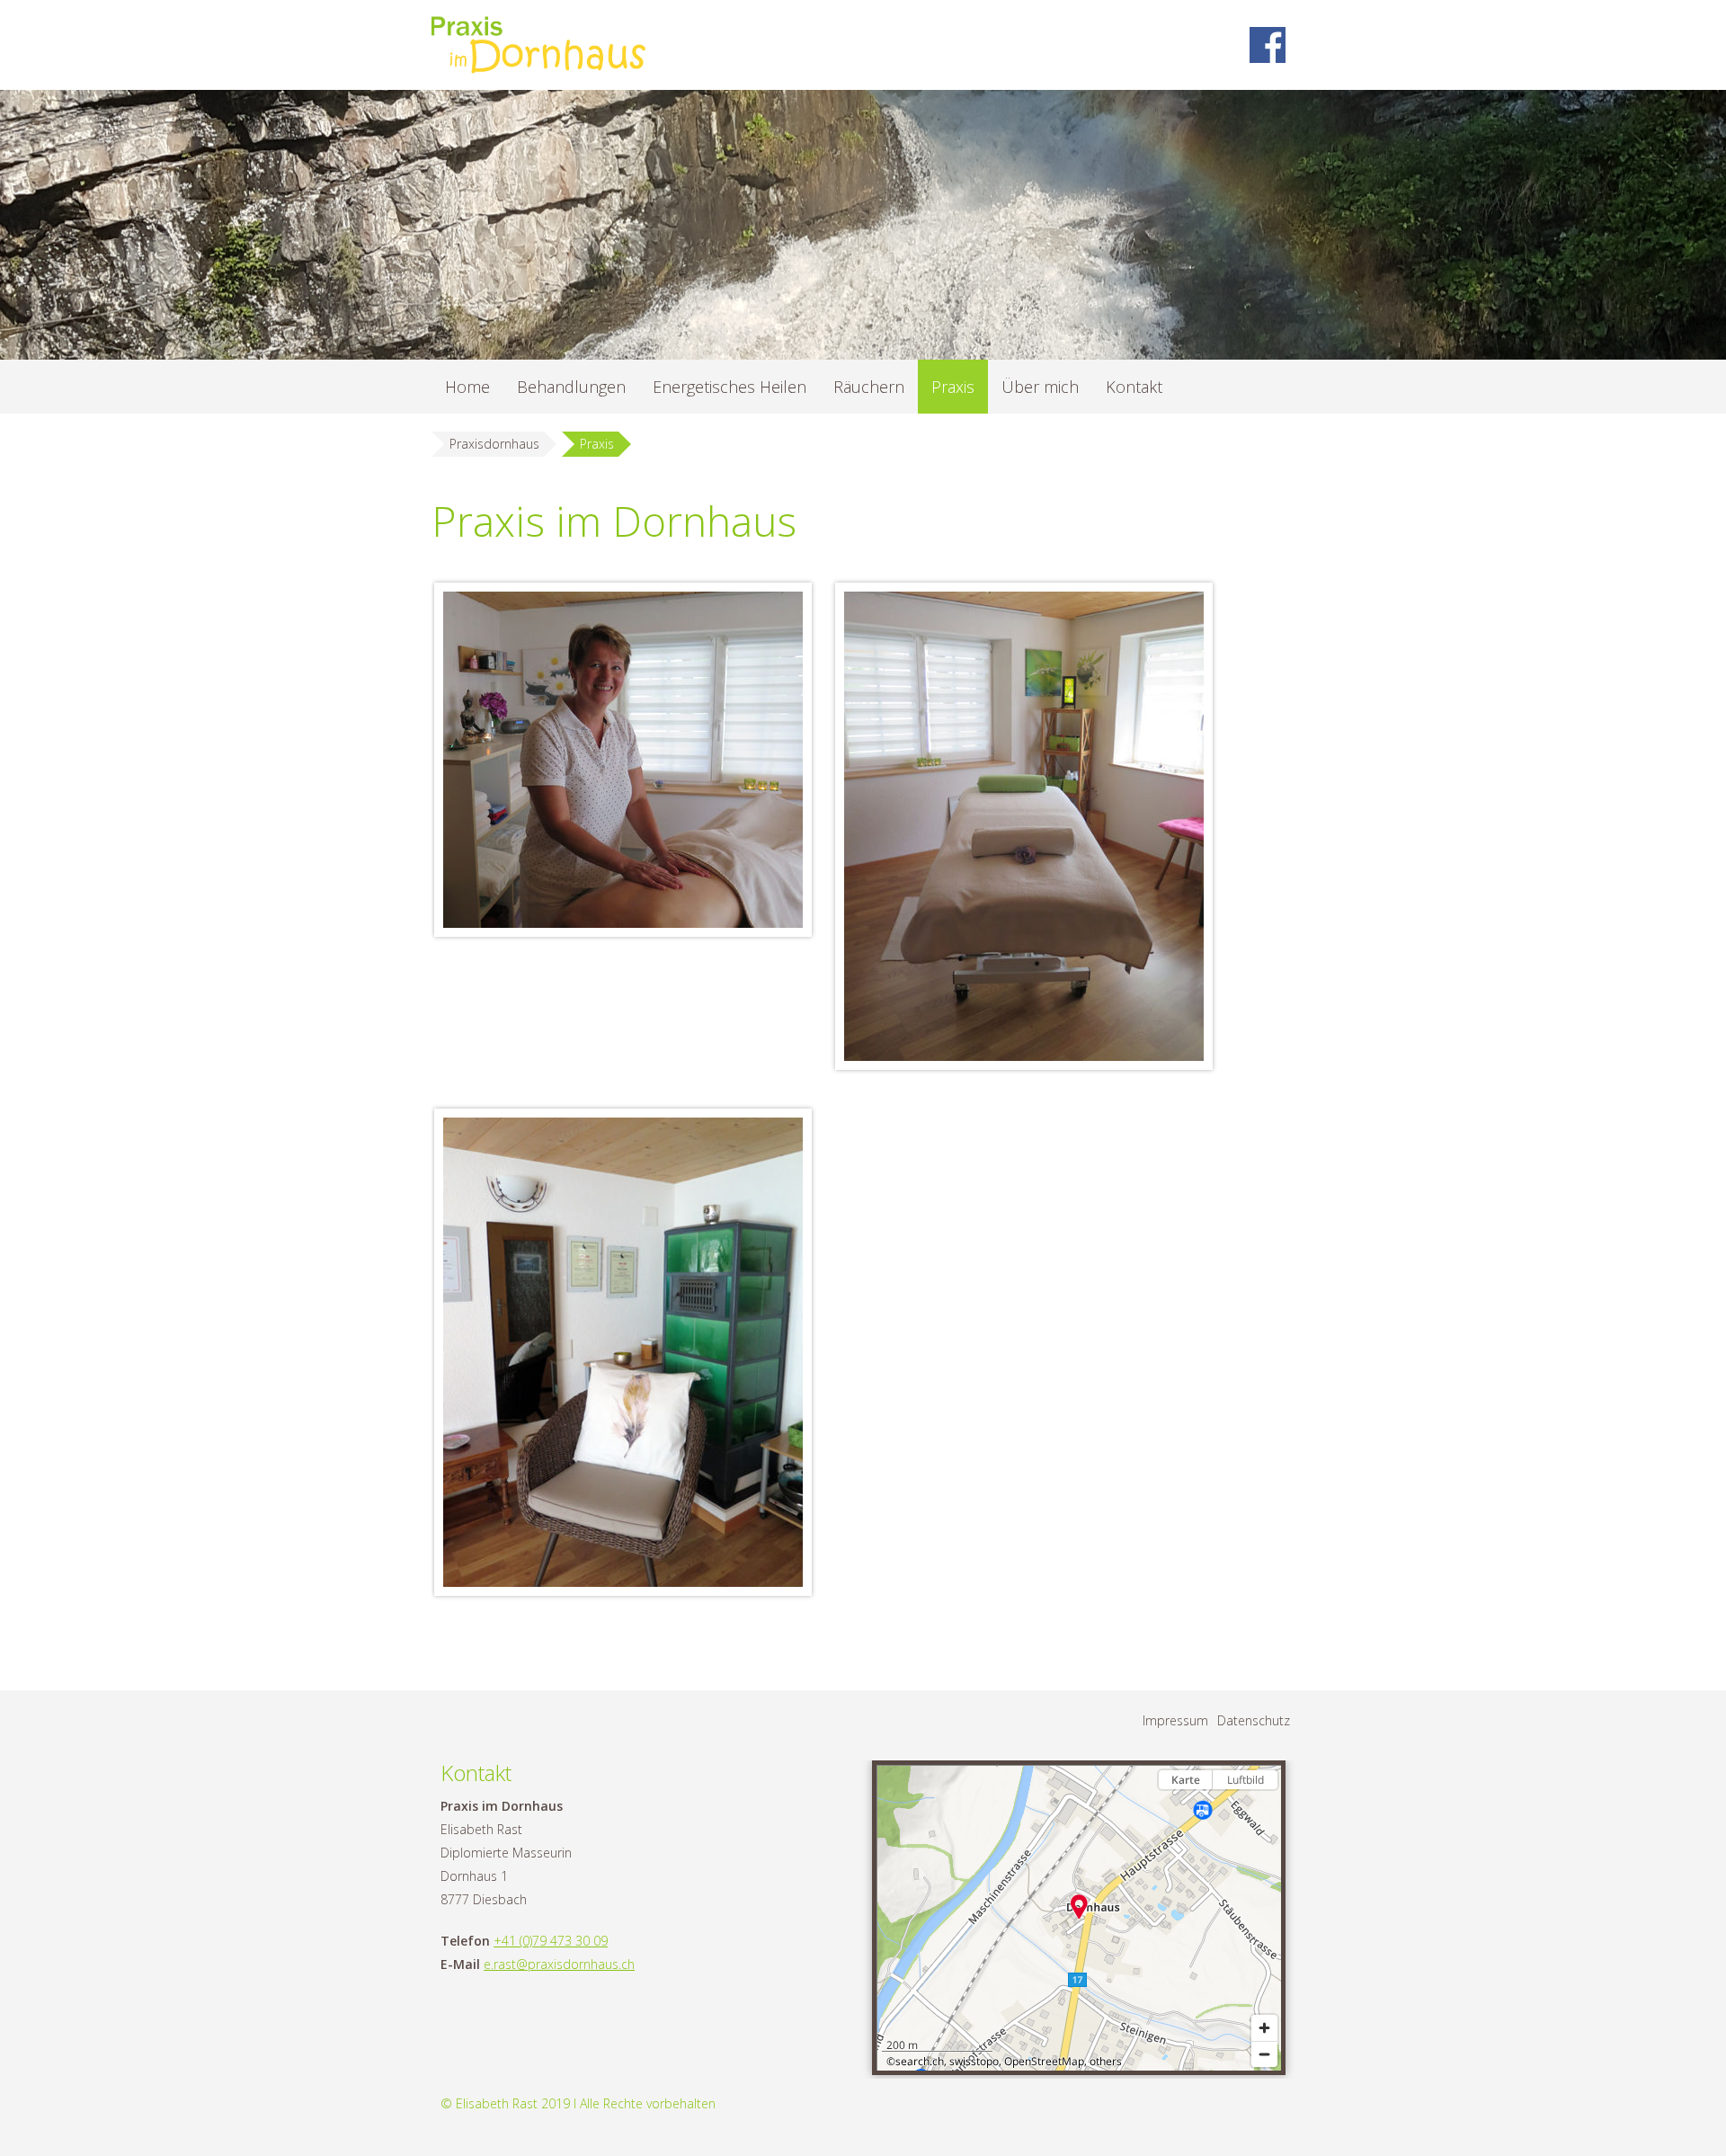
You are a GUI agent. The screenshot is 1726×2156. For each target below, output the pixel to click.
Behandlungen (571, 387)
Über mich (1040, 387)
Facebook (1268, 45)
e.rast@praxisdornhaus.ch (559, 1964)
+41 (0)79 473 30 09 (551, 1941)
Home (467, 387)
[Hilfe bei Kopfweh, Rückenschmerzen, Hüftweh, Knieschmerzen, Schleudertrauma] (1024, 826)
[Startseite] (545, 45)
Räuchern (869, 387)
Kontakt (1134, 387)
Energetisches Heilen (730, 387)
